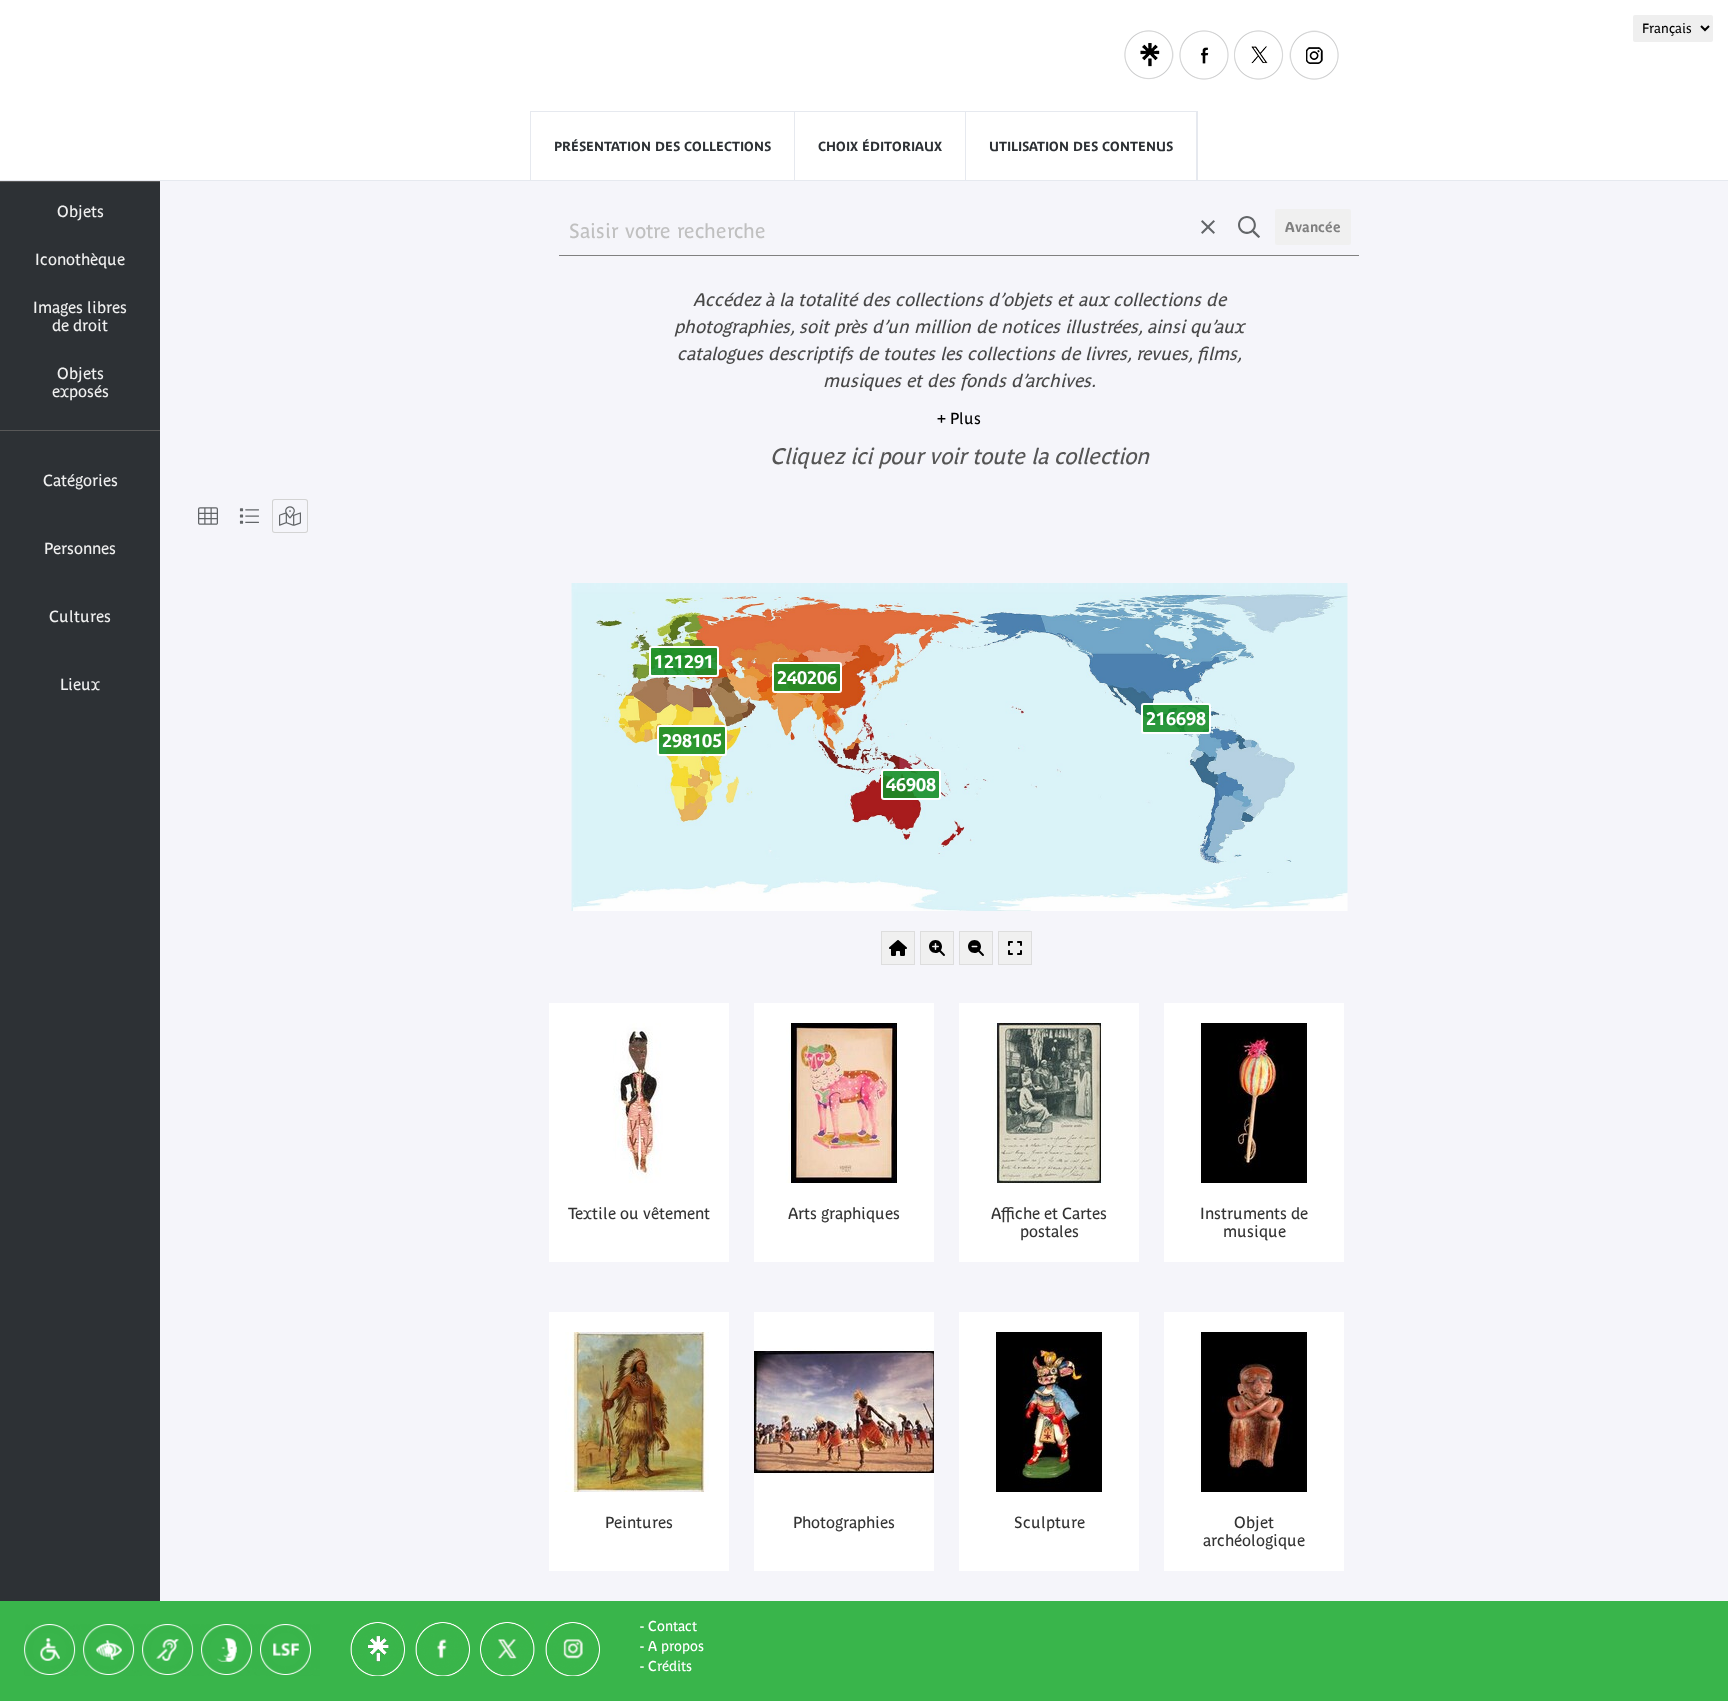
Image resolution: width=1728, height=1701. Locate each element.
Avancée (1313, 227)
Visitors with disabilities (985, 54)
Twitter (1259, 55)
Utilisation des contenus (1081, 146)
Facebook (1204, 55)
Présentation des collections (662, 146)
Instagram (1314, 55)
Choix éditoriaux (880, 146)
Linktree (1149, 55)
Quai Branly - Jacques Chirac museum (573, 56)
